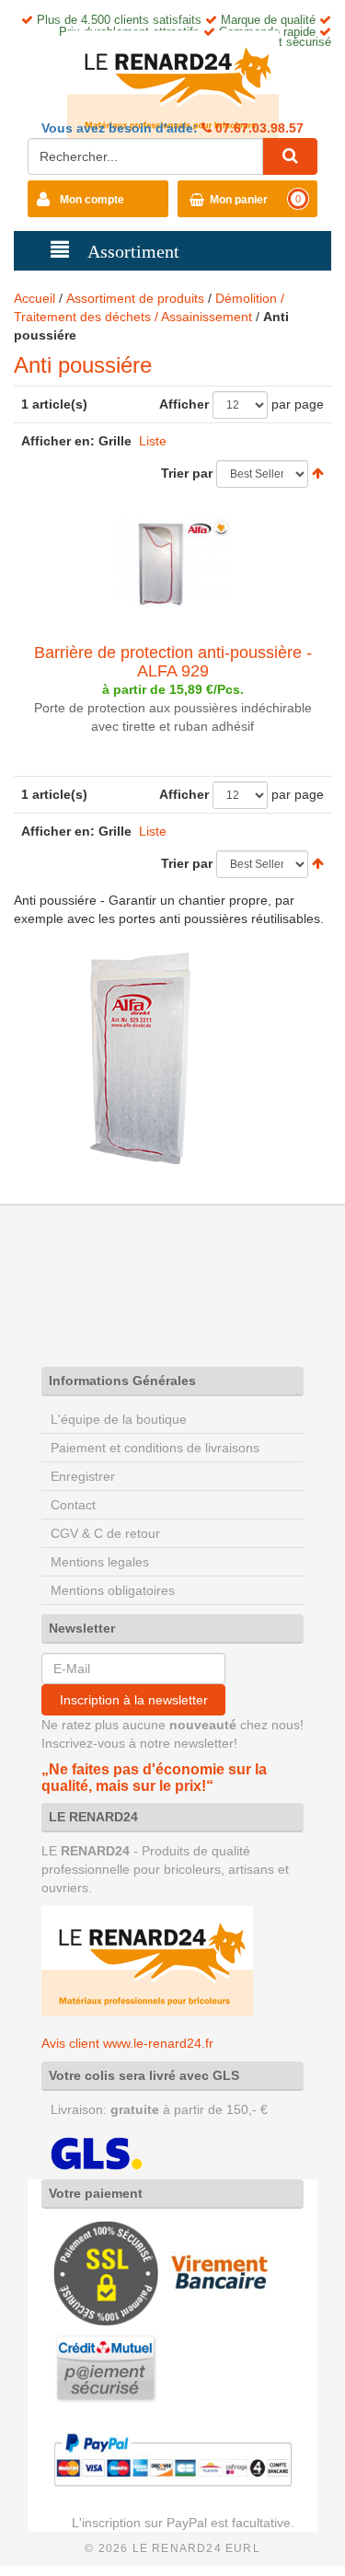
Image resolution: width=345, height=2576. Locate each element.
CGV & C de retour (105, 1533)
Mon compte (92, 200)
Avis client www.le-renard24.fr (127, 2043)
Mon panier (239, 200)
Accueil (34, 298)
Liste (153, 441)
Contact (73, 1505)
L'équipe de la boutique (119, 1419)
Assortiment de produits (135, 298)
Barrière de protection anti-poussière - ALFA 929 (173, 662)
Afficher (184, 404)
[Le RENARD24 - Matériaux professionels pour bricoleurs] (173, 84)
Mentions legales (100, 1562)
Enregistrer (83, 1476)
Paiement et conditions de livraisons (155, 1448)
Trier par (187, 473)
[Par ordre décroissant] (318, 473)
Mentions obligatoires (113, 1590)
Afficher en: (58, 441)
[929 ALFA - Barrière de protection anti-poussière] (172, 563)
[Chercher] (290, 156)
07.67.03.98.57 (258, 128)
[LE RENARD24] (147, 1960)
